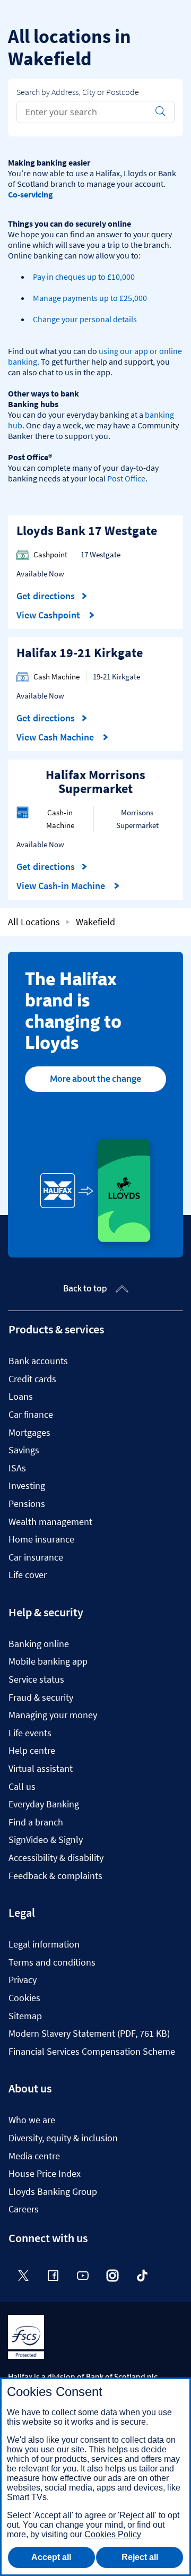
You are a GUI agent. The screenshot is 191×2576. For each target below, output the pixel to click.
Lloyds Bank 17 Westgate (87, 531)
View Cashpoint (49, 615)
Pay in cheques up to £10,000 (84, 277)
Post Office (126, 478)
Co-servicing (31, 194)
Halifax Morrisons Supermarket (95, 782)
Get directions (52, 596)
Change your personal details (85, 319)
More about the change (95, 1079)
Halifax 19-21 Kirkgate (80, 653)
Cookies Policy (113, 2534)
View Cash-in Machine (62, 886)
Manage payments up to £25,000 (90, 298)
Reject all (140, 2557)
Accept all (51, 2557)
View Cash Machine (56, 737)
